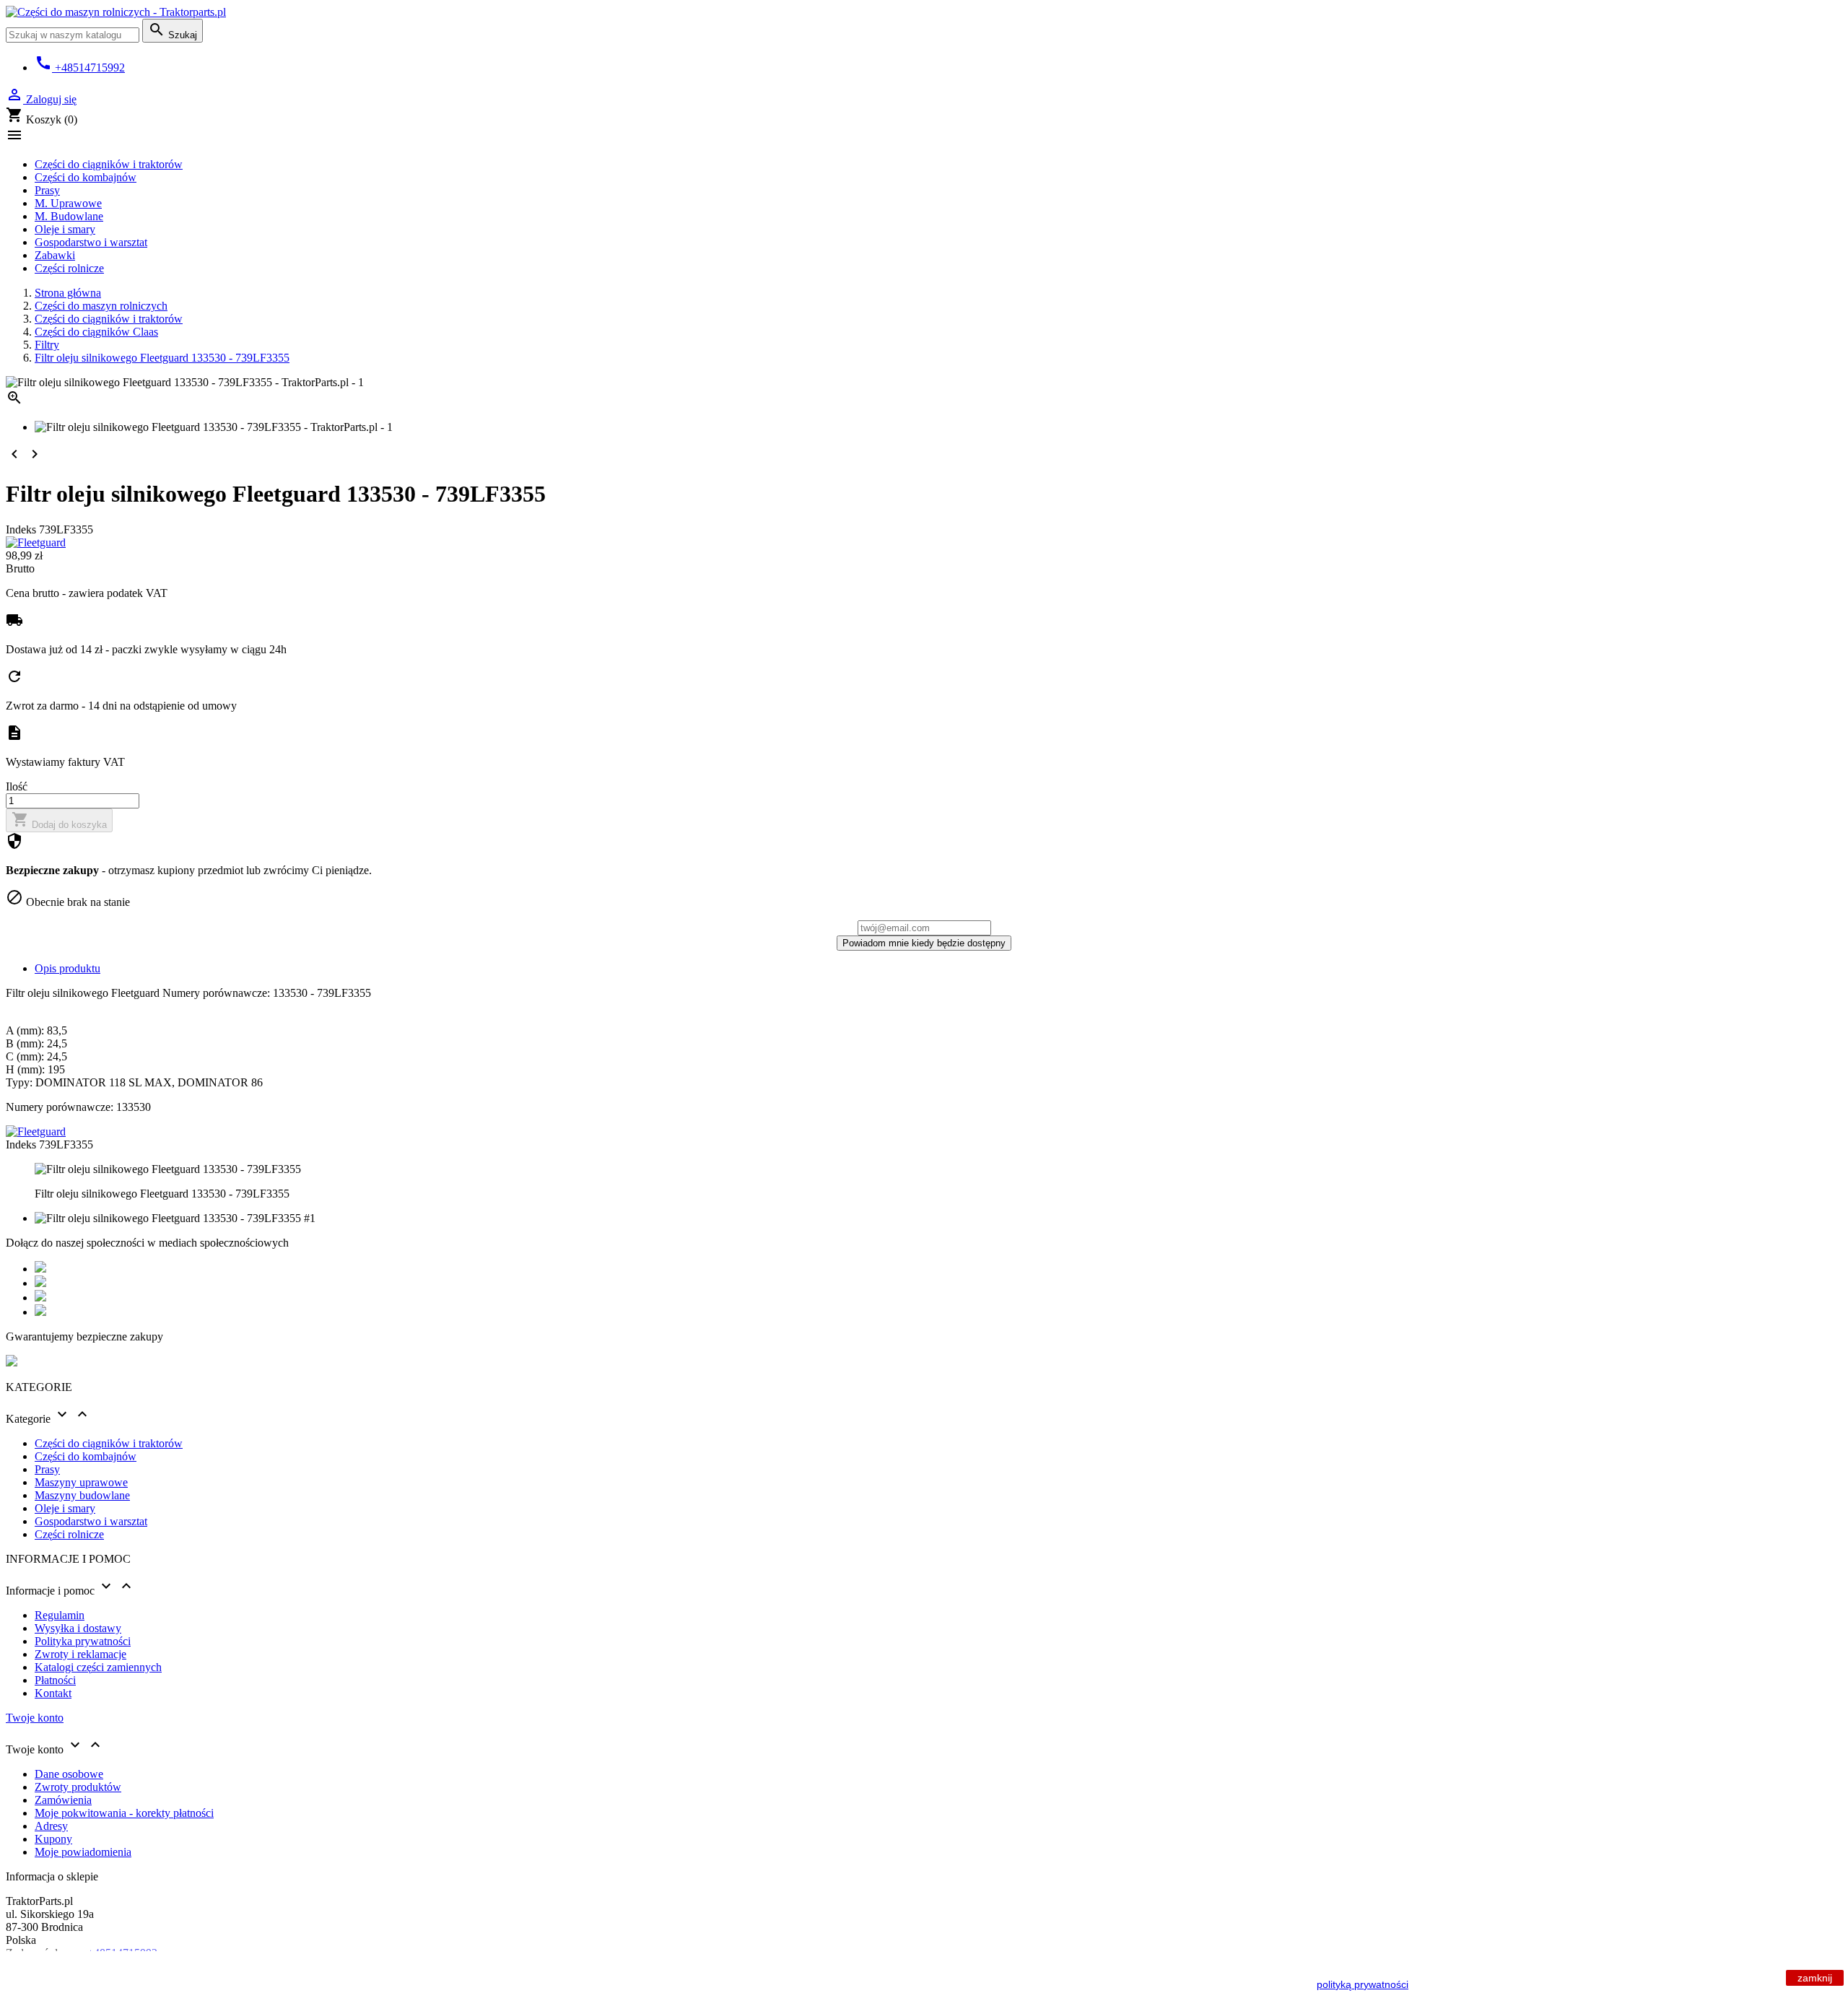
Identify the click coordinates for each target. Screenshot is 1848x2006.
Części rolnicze (69, 268)
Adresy (51, 1826)
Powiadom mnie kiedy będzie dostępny (924, 943)
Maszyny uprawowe (81, 1482)
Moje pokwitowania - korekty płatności (124, 1813)
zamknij (1815, 1978)
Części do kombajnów (86, 177)
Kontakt (53, 1693)
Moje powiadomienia (83, 1852)
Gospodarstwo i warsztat (91, 242)
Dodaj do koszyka (59, 820)
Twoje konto (35, 1718)
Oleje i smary (65, 229)
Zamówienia (63, 1800)
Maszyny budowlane (82, 1495)
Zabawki (55, 255)
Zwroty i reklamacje (80, 1654)
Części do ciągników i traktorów (109, 164)
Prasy (47, 190)
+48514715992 (80, 67)
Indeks (22, 529)
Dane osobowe (69, 1774)
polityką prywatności (1363, 1984)
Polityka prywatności (83, 1641)
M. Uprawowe (68, 203)
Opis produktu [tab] (67, 968)
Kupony (53, 1839)
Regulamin (60, 1615)
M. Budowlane (69, 216)
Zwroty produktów (78, 1787)
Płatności (55, 1680)
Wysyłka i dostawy (78, 1628)
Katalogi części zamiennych (98, 1667)
